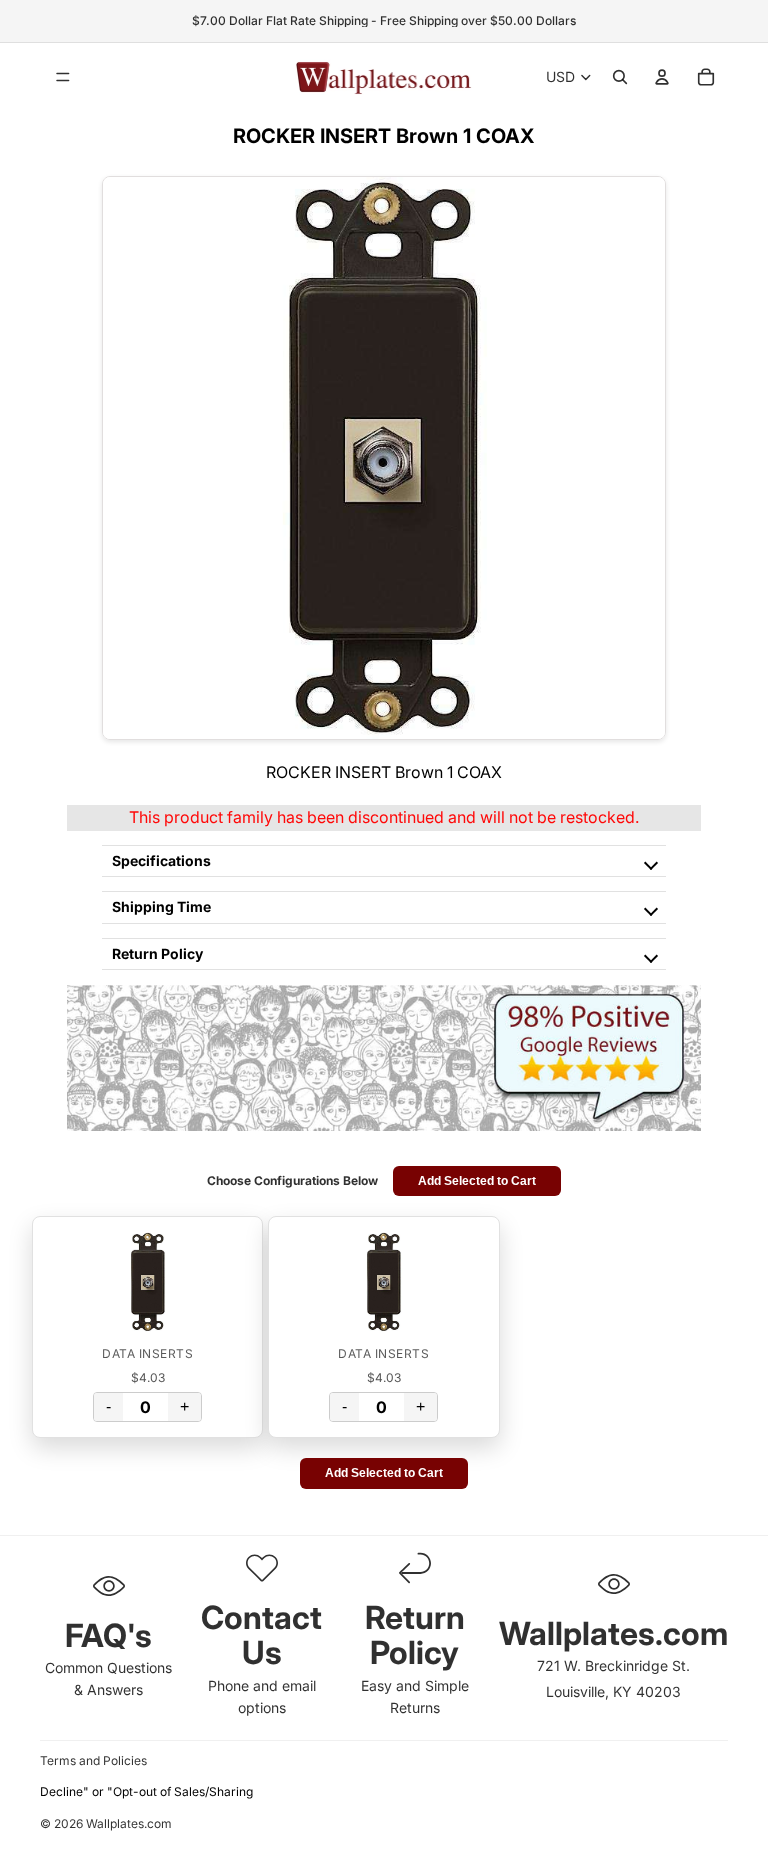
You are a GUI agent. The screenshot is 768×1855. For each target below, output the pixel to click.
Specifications (161, 860)
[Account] (662, 77)
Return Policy (157, 953)
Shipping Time (161, 906)
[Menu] (63, 77)
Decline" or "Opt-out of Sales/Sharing (146, 1791)
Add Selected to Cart (477, 1181)
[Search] (620, 77)
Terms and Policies (93, 1760)
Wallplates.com (129, 1824)
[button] (147, 1282)
